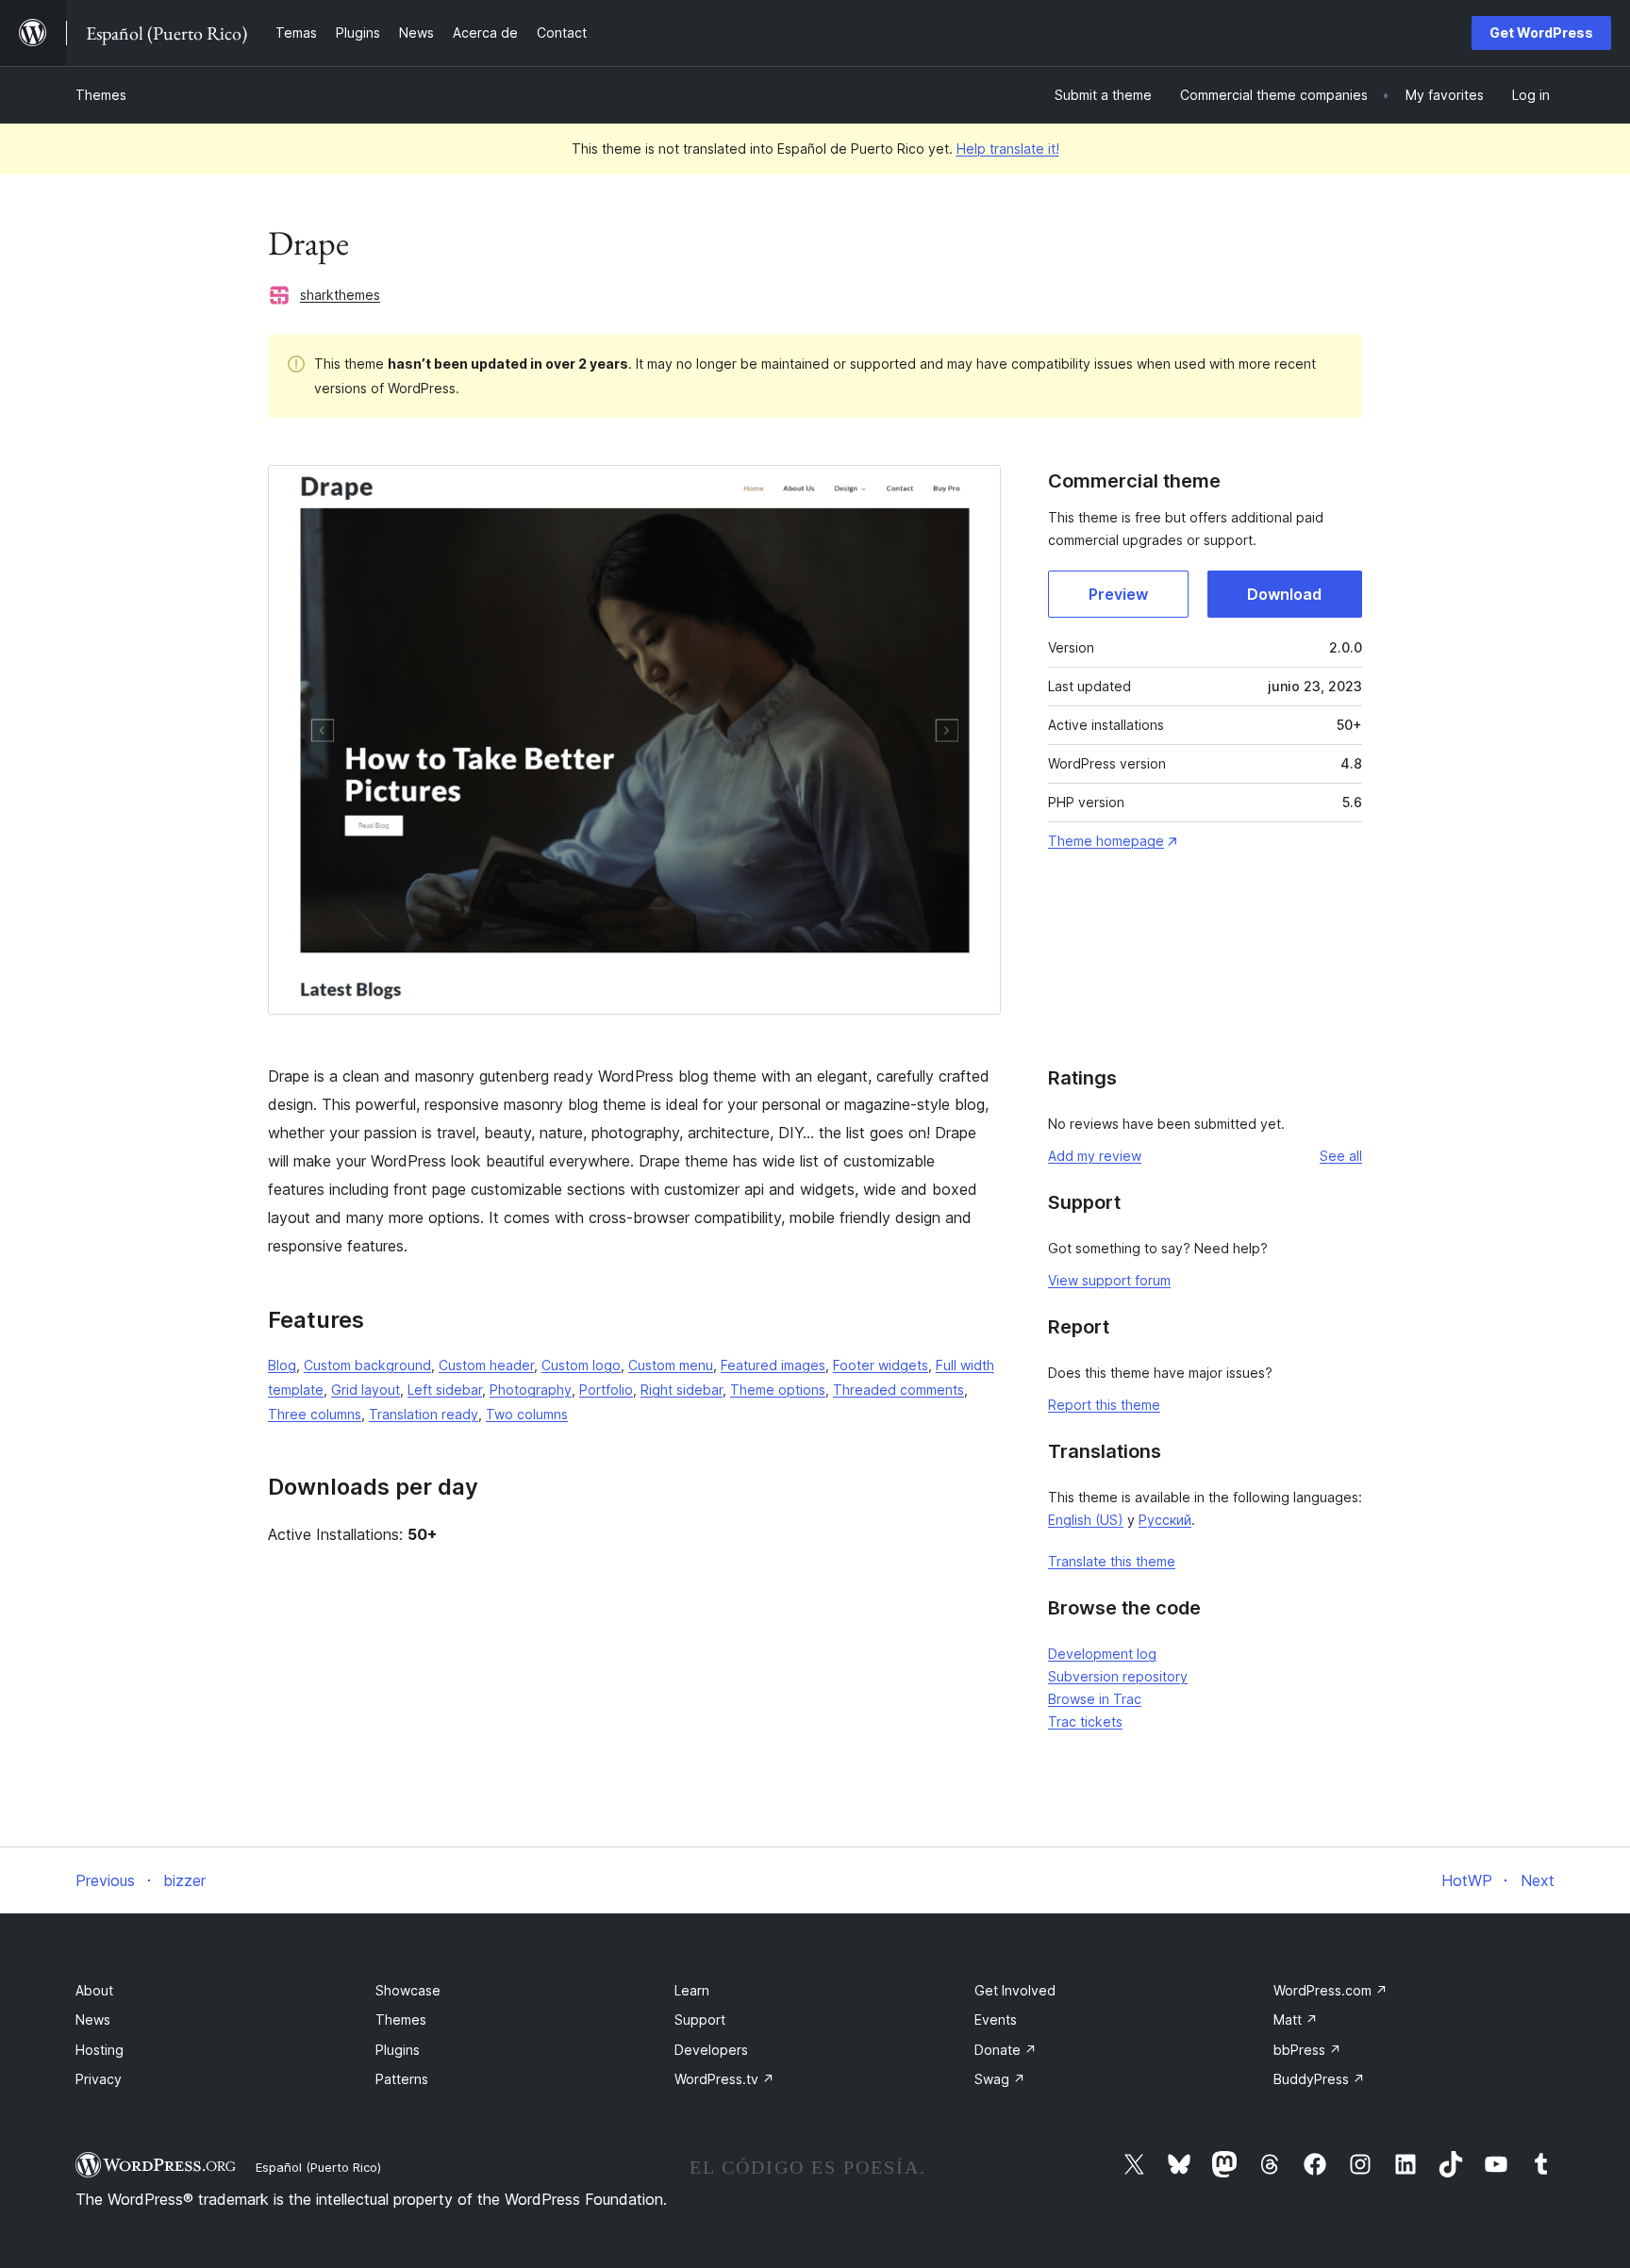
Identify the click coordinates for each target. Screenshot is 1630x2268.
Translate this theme (1112, 1561)
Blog (282, 1365)
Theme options (778, 1390)
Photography (531, 1390)
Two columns (527, 1414)
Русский (1165, 1520)
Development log (1102, 1654)
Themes (101, 95)
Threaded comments (898, 1390)
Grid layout (366, 1390)
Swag (1000, 2079)
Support (700, 2020)
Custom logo (581, 1365)
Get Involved (1015, 1990)
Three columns (315, 1414)
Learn (692, 1990)
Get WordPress (1541, 33)
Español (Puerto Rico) (318, 2167)
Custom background (367, 1365)
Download (1284, 594)
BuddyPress (1319, 2079)
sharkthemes (340, 295)
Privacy (99, 2079)
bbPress (1307, 2050)
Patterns (402, 2079)
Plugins (398, 2050)
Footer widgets (881, 1365)
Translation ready (424, 1414)
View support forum (1109, 1280)
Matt (1296, 2020)
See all (1341, 1156)
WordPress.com (1331, 1990)
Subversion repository (1118, 1676)
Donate (1006, 2050)
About (94, 1990)
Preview (1118, 594)
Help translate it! (1008, 149)
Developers (711, 2050)
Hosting (100, 2050)
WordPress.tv (724, 2079)
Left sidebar (445, 1390)
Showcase (408, 1990)
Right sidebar (682, 1390)
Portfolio (606, 1390)
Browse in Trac (1095, 1699)
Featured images (773, 1365)
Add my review (1095, 1156)
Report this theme (1104, 1405)
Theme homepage (1106, 841)
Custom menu (671, 1365)
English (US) (1086, 1520)
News (93, 2020)
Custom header (486, 1365)
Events (996, 2020)
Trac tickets (1085, 1722)
